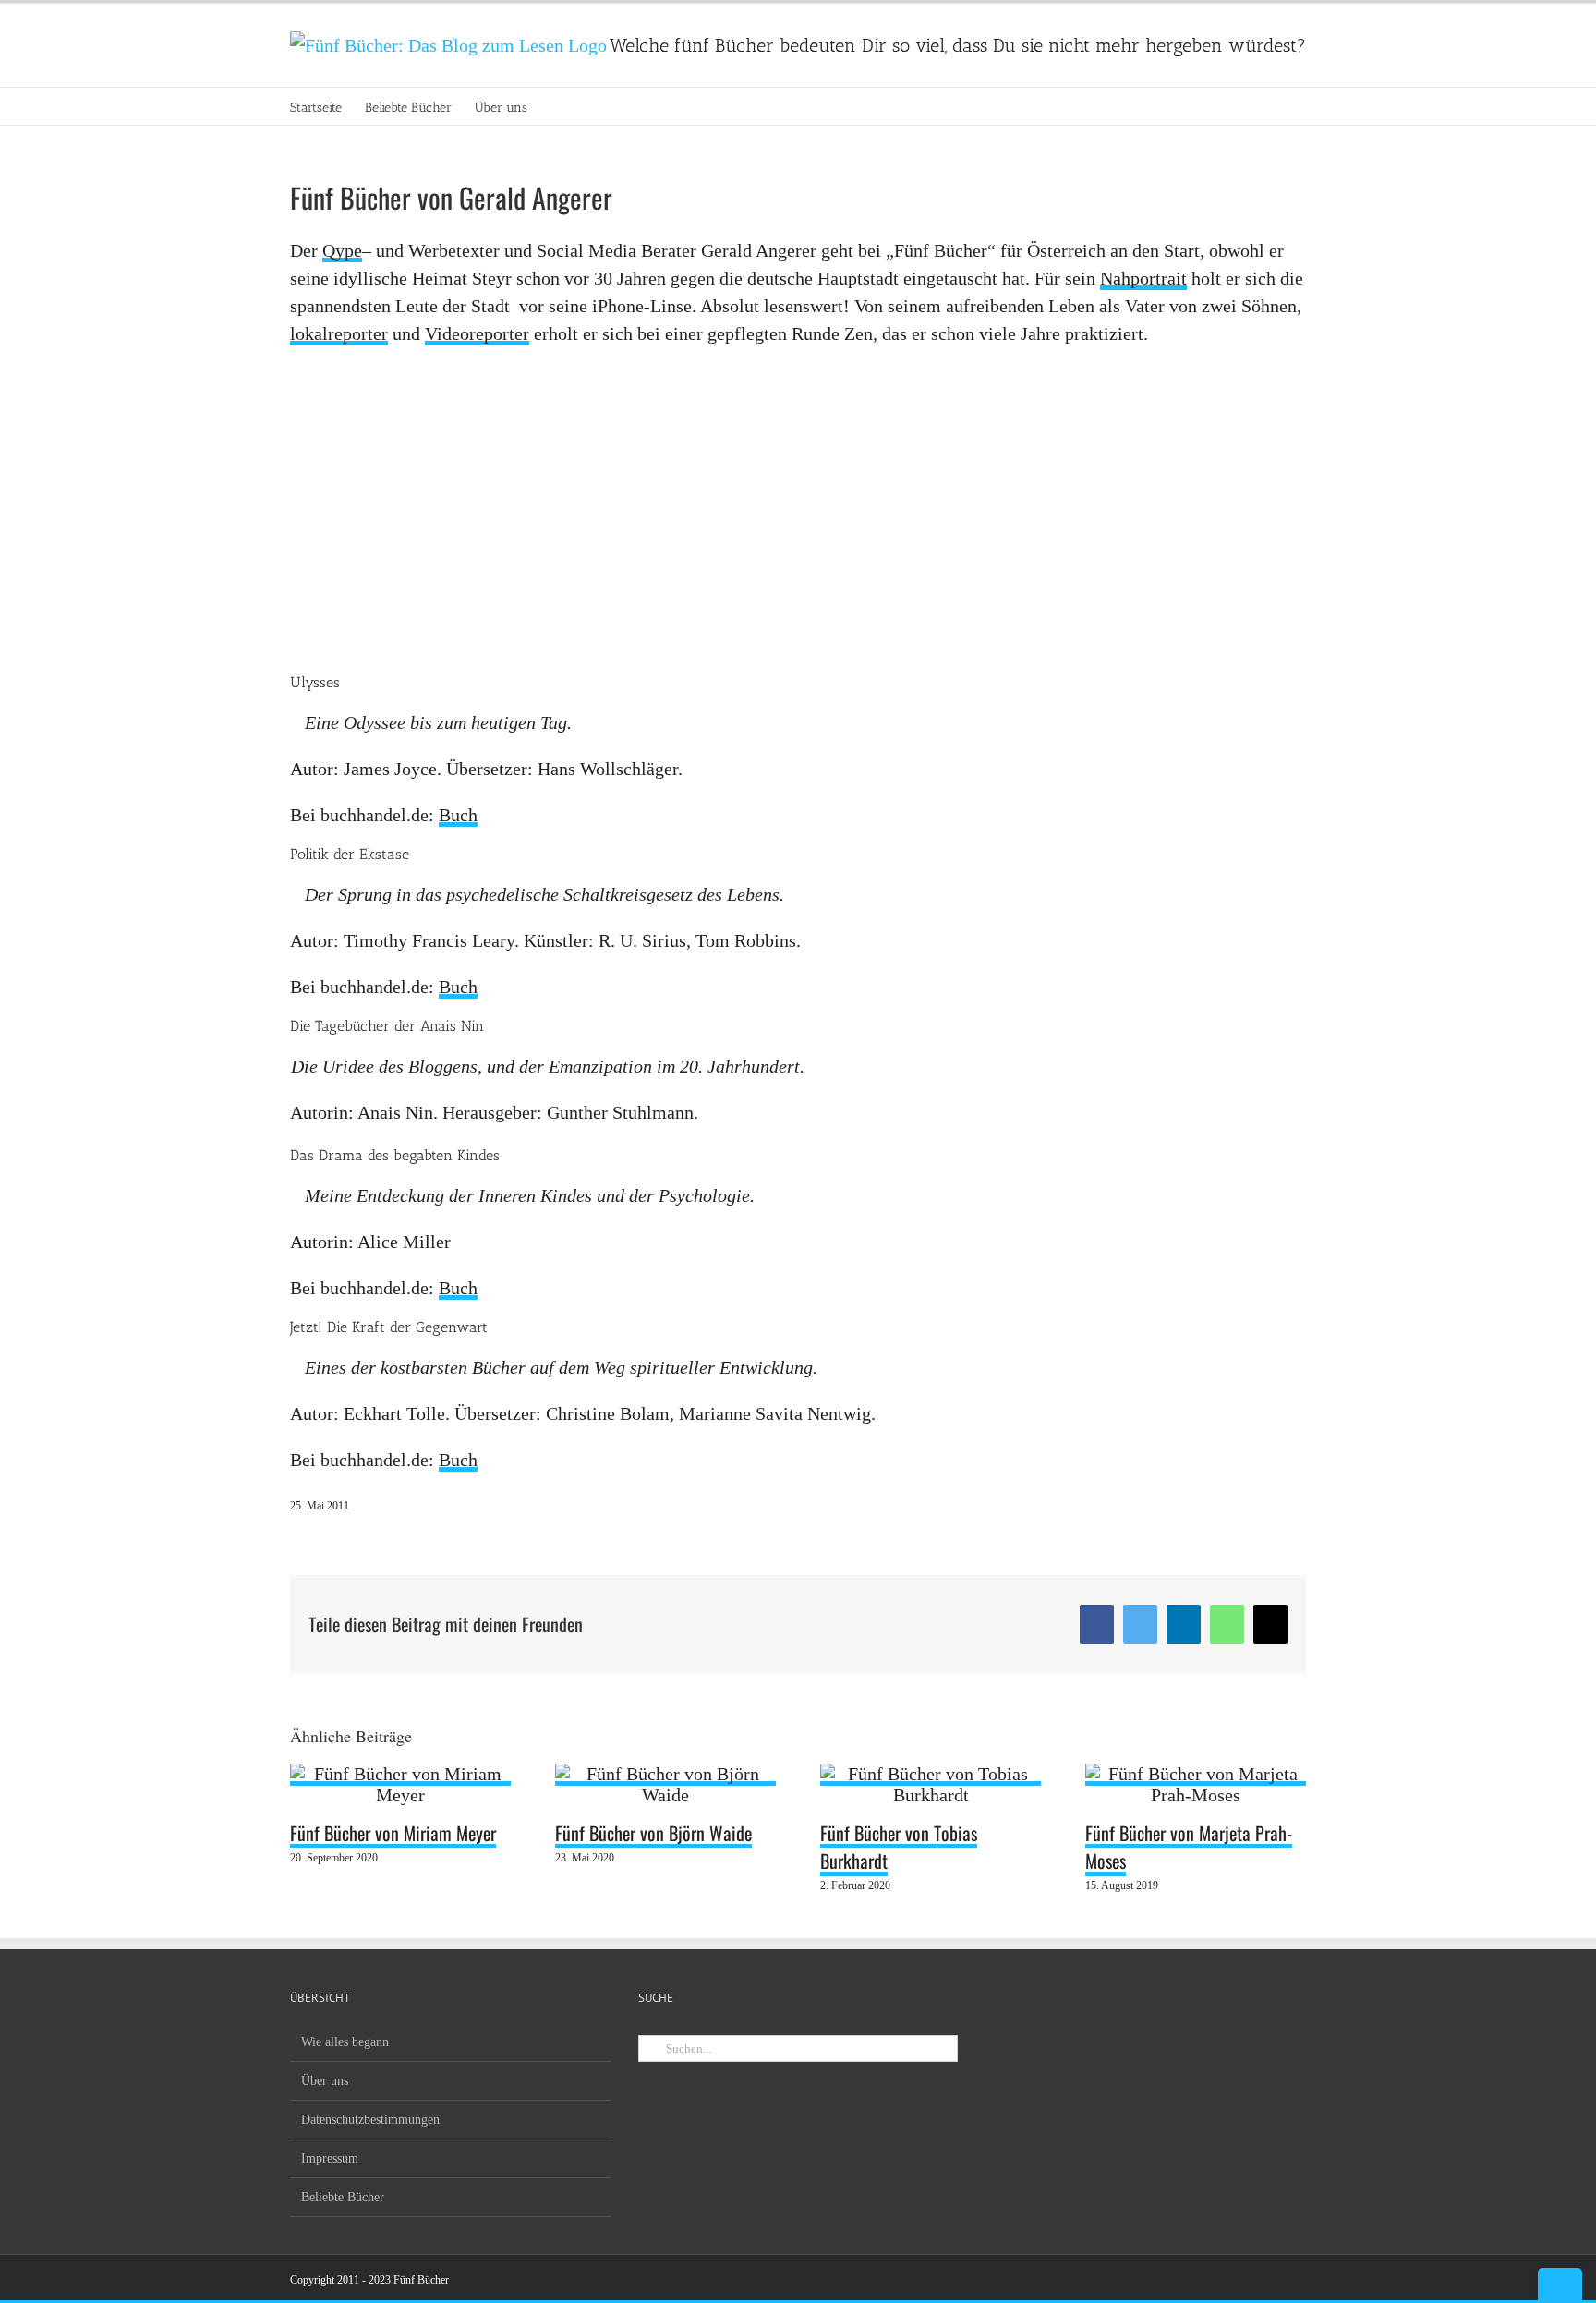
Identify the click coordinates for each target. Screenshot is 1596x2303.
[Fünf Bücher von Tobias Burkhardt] (931, 1775)
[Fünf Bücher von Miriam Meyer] (400, 1775)
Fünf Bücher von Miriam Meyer (393, 1833)
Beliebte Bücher (343, 2197)
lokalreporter (339, 333)
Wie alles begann (345, 2042)
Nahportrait (1143, 278)
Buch (458, 815)
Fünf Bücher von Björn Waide (653, 1833)
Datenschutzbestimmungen (370, 2120)
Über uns (325, 2081)
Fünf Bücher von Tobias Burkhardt (899, 1847)
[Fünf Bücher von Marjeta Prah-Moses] (1196, 1775)
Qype (342, 250)
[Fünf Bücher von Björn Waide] (665, 1775)
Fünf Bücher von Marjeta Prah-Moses (1189, 1847)
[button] (556, 106)
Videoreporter (477, 333)
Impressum (330, 2158)
